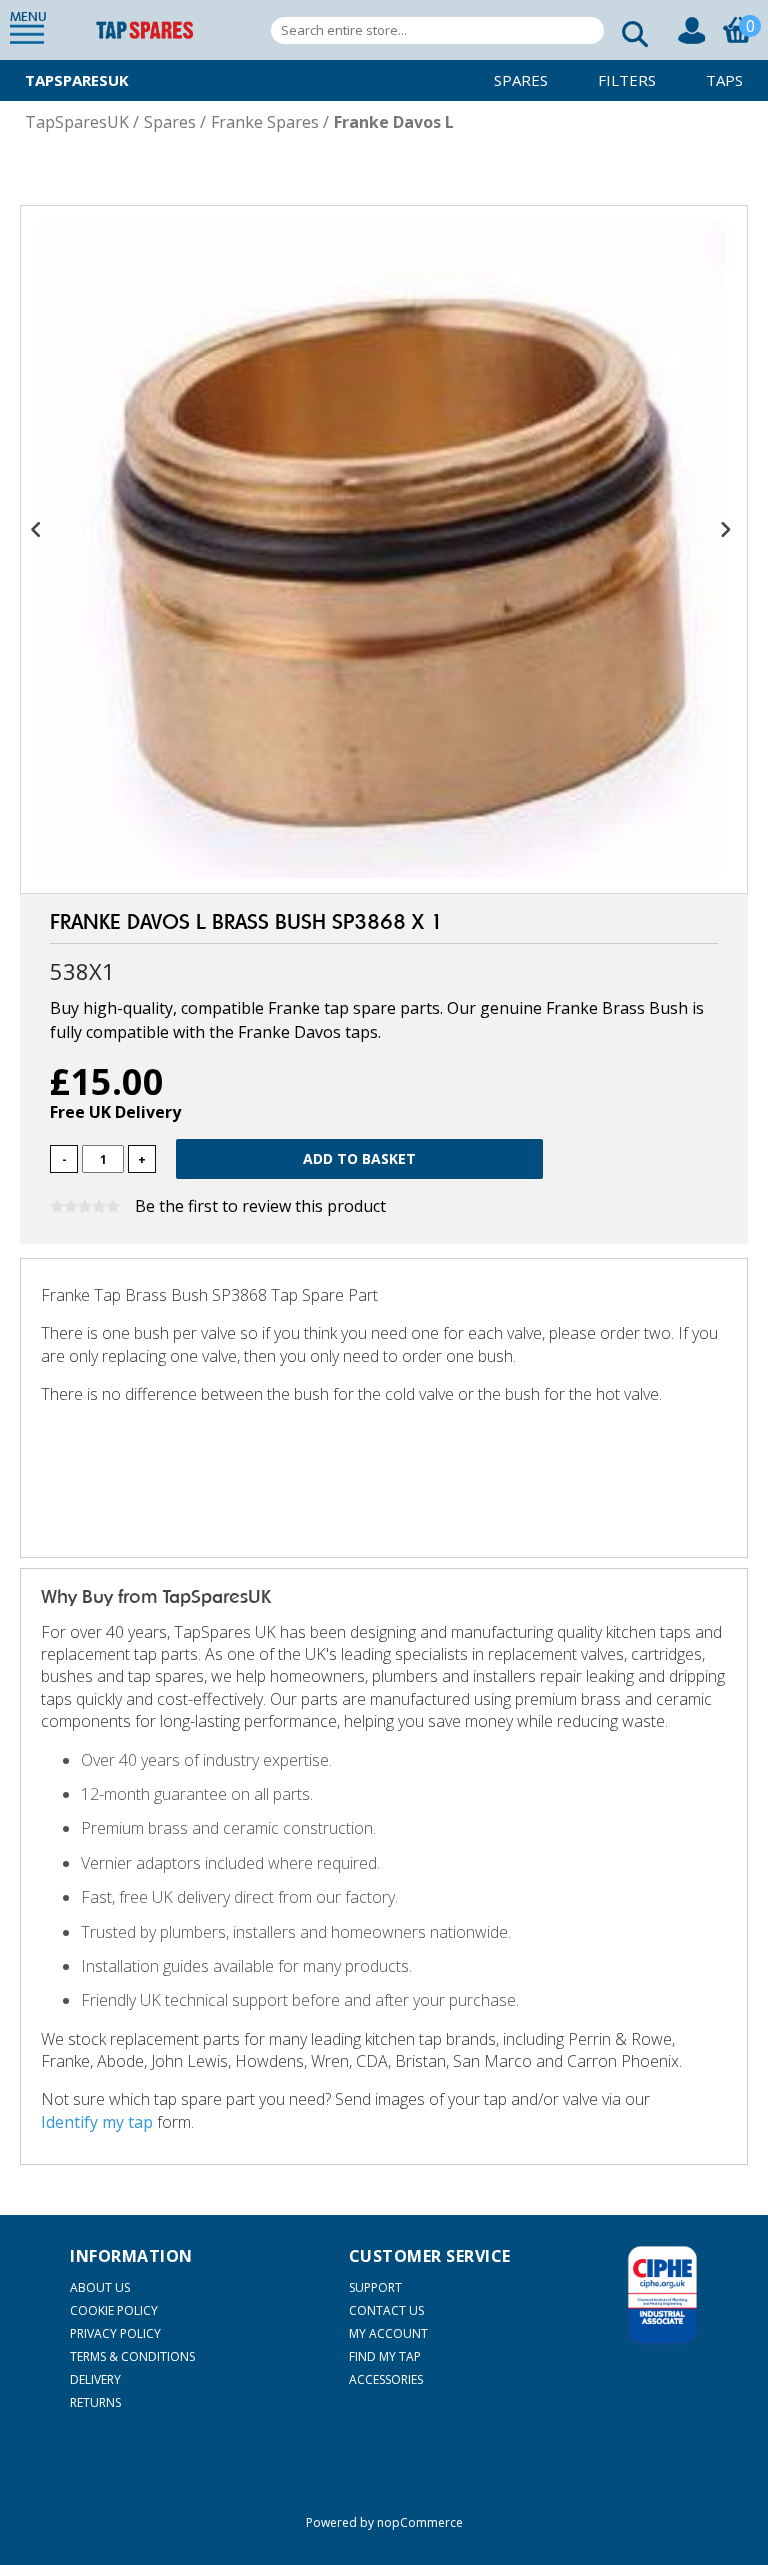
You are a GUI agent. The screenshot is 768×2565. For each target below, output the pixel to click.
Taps (724, 80)
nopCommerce (420, 2522)
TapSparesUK (77, 80)
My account (388, 2333)
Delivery (95, 2379)
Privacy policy (115, 2333)
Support (375, 2287)
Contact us (386, 2310)
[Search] (629, 30)
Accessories (386, 2379)
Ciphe (662, 2295)
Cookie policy (114, 2310)
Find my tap (385, 2356)
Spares (521, 80)
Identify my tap (97, 2122)
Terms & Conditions (132, 2356)
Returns (95, 2402)
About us (100, 2287)
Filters (627, 80)
